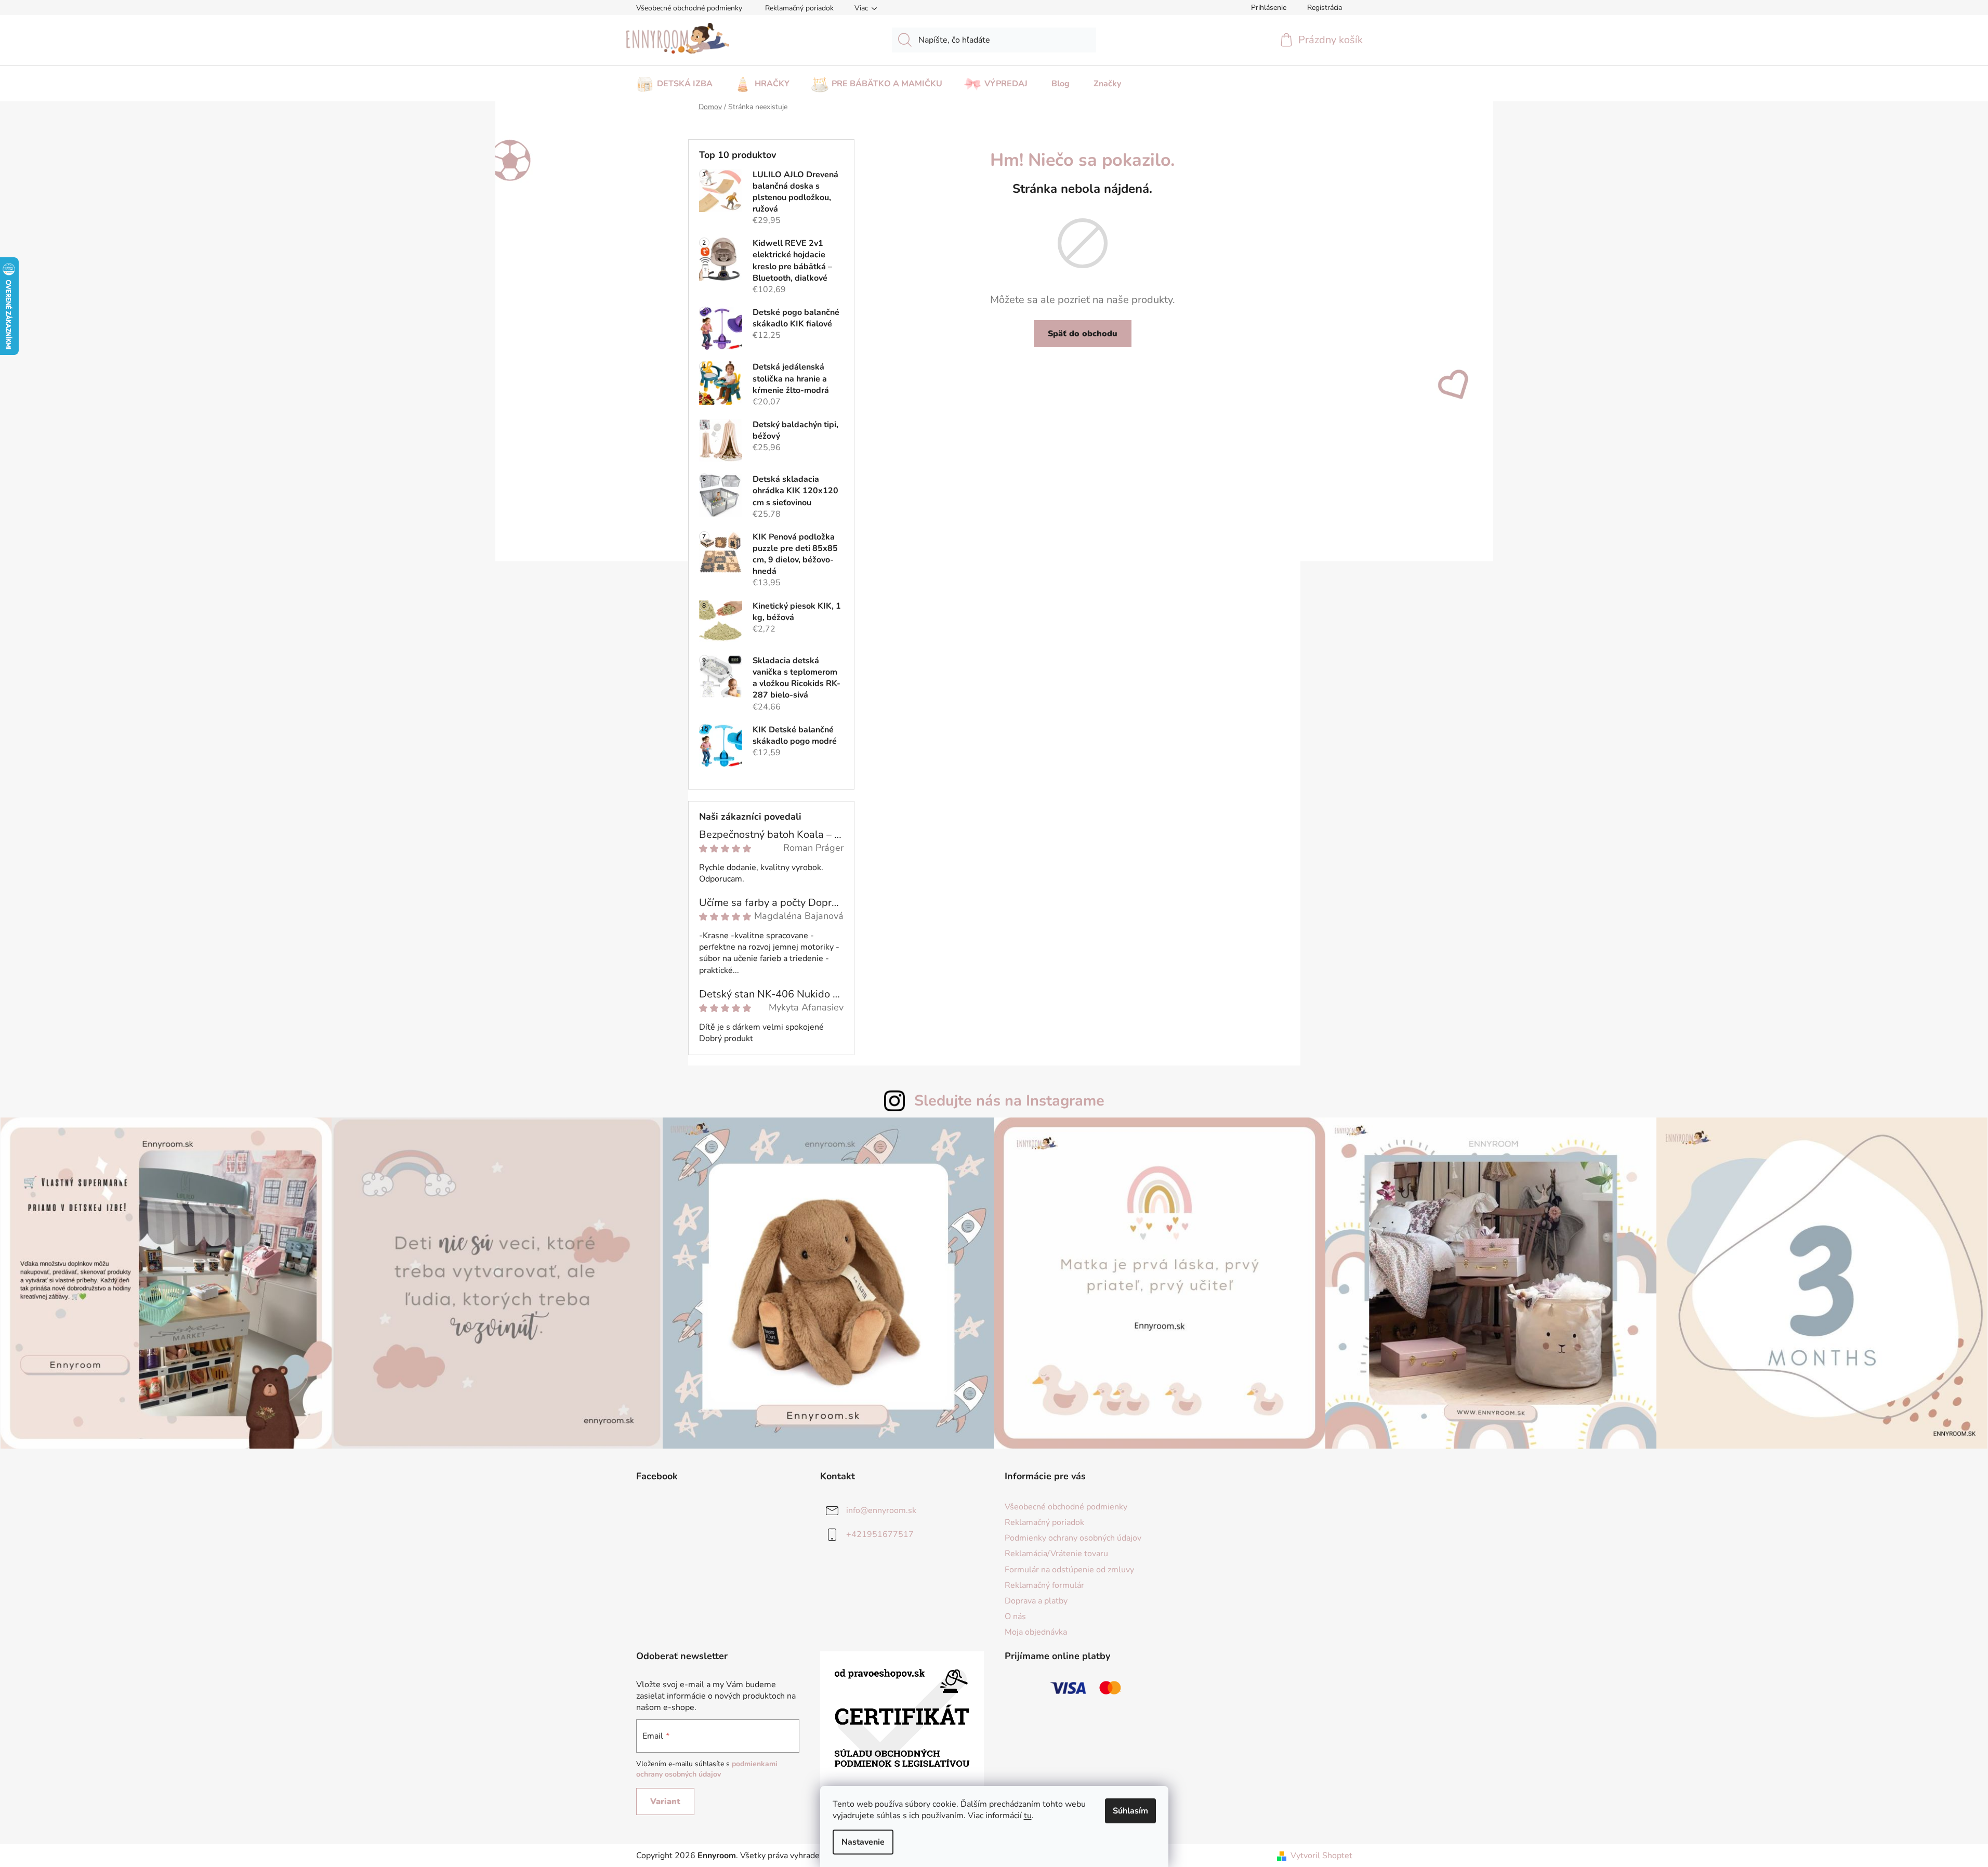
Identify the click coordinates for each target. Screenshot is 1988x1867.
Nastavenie (863, 1842)
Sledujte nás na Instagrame (1009, 1101)
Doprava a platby (1036, 1601)
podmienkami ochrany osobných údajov (707, 1769)
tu (1028, 1816)
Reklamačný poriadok (799, 8)
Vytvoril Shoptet (1321, 1856)
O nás (1015, 1616)
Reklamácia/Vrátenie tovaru (1056, 1554)
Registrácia (1325, 8)
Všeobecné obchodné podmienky (689, 8)
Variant (665, 1802)
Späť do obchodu (1083, 334)
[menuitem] (674, 81)
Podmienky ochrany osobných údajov (1073, 1538)
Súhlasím (1130, 1811)
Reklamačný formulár (1044, 1585)
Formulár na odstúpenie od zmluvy (1069, 1570)
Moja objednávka (1036, 1632)
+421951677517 (880, 1534)
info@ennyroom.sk (881, 1510)
